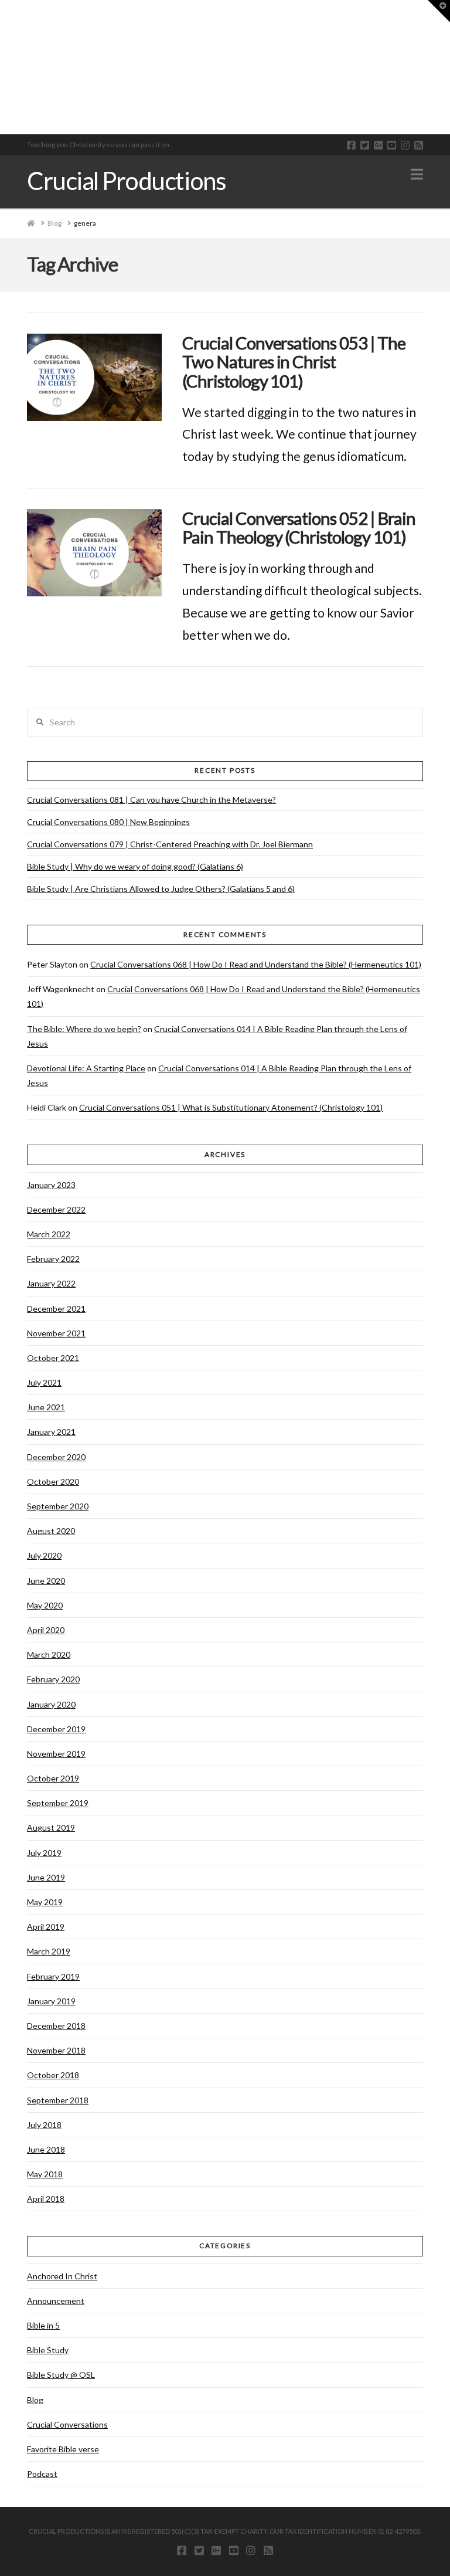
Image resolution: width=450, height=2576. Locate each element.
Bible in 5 (43, 2325)
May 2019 (45, 1902)
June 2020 (46, 1581)
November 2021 (56, 1333)
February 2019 (53, 1976)
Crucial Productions (126, 181)
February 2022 (53, 1259)
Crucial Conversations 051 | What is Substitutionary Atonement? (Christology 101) (231, 1107)
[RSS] (419, 145)
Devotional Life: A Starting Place (86, 1068)
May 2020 (45, 1605)
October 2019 (53, 1778)
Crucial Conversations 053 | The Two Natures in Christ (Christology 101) (294, 362)
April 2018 (46, 2199)
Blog (35, 2400)
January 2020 (51, 1704)
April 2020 (46, 1630)
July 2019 (44, 1853)
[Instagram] (405, 145)
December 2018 (56, 2026)
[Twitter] (365, 145)
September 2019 (58, 1803)
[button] (417, 174)
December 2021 (56, 1309)
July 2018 (44, 2125)
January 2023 (51, 1185)
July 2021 (44, 1382)
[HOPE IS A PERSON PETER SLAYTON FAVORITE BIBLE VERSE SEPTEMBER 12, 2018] (5, 67)
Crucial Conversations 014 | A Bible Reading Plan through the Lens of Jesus (217, 1036)
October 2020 (53, 1482)
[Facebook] (351, 145)
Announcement (56, 2301)
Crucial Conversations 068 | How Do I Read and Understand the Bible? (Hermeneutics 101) (256, 964)
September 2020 (58, 1506)
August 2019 (51, 1827)
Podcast (42, 2474)
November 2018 (56, 2050)
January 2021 (51, 1432)
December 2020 (56, 1457)
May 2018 (45, 2174)
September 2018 (58, 2100)
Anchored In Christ (62, 2276)
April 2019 (46, 1927)
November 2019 (56, 1754)
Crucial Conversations (67, 2424)
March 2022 (49, 1234)
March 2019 (49, 1951)
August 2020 (51, 1531)
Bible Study (48, 2350)
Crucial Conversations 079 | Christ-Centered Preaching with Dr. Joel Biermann (170, 844)
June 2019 (46, 1877)
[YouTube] (392, 145)
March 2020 (49, 1654)
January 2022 (51, 1283)
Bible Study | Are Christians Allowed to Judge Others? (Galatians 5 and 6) (161, 889)
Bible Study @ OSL (61, 2375)
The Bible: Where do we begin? (84, 1029)
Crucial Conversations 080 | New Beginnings (108, 822)
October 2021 (53, 1358)
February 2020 (53, 1679)
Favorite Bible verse (63, 2449)
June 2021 (46, 1407)
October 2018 (53, 2075)
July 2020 (44, 1555)
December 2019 (56, 1729)
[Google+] (378, 145)
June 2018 (46, 2149)
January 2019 (51, 2001)
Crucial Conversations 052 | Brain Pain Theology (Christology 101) (299, 527)
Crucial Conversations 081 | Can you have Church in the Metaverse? (151, 800)
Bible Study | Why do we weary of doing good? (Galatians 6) (135, 866)
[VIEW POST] (94, 377)
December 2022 (56, 1209)
